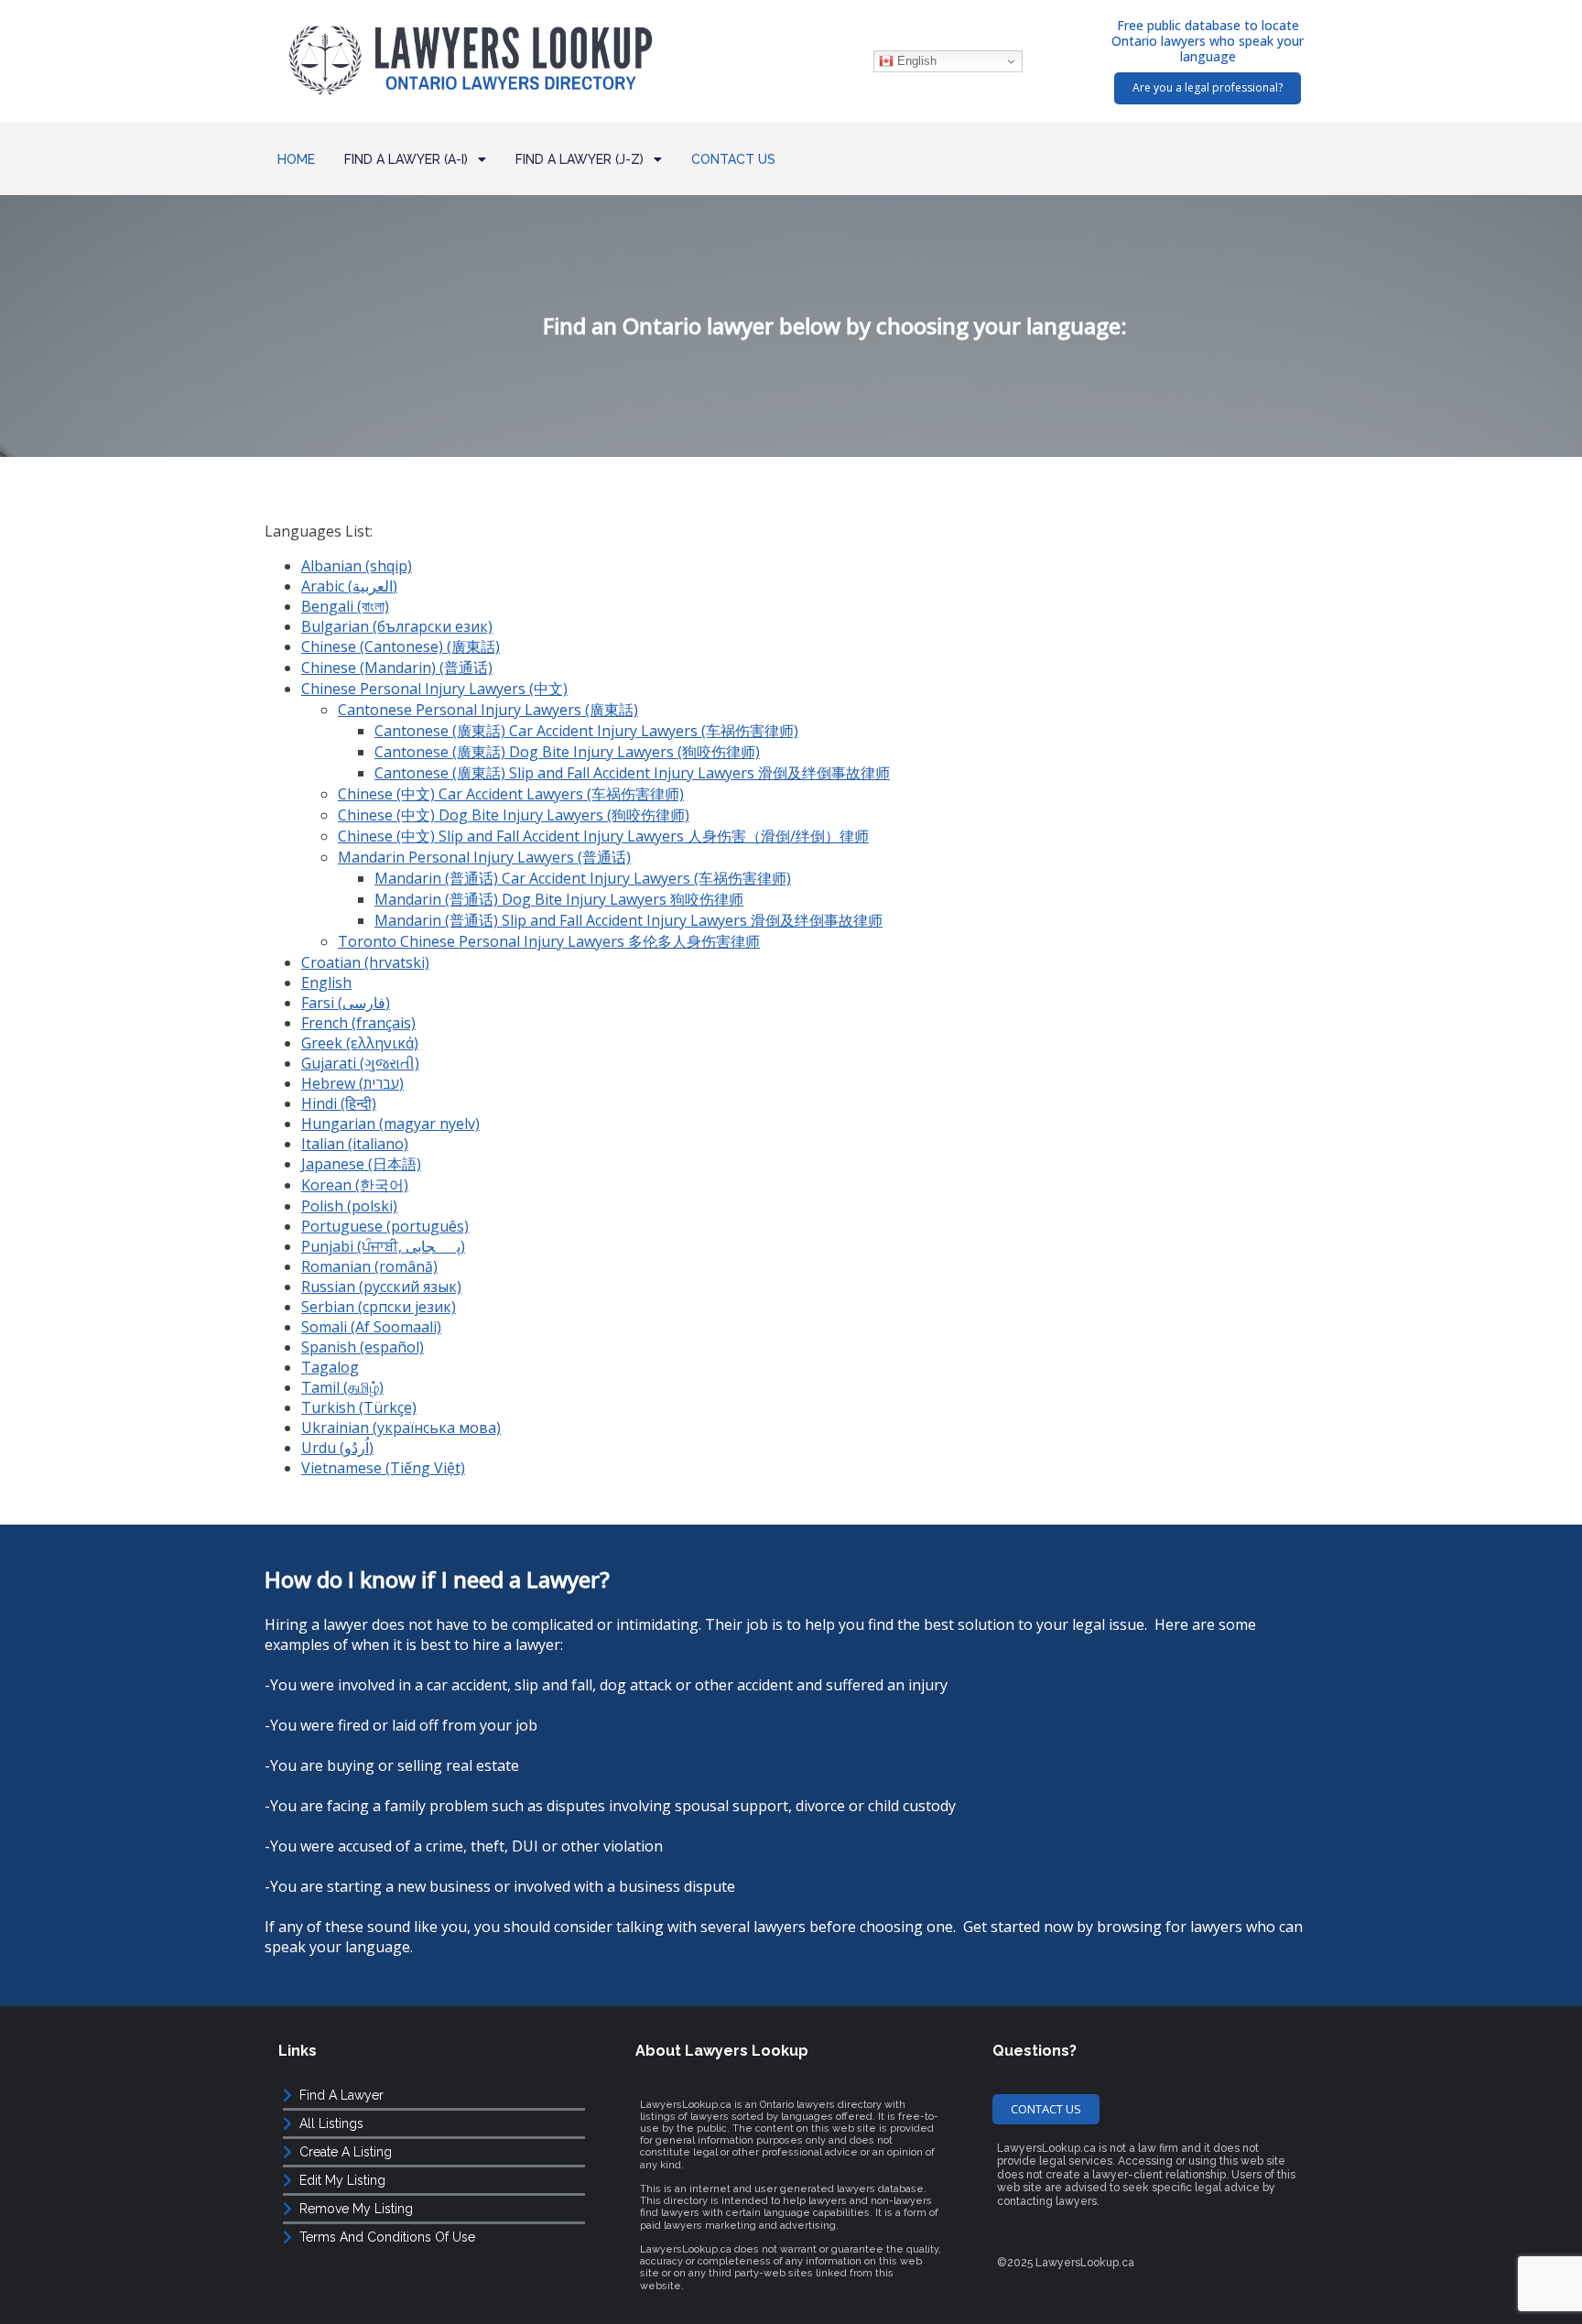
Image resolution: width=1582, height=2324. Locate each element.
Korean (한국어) (355, 1185)
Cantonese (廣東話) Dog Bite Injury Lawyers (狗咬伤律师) (567, 752)
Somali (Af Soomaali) (371, 1327)
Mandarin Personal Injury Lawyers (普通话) (484, 857)
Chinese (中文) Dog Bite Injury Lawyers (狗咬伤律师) (514, 815)
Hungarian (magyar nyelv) (390, 1124)
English (915, 61)
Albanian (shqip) (357, 566)
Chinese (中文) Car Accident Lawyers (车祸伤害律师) (511, 794)
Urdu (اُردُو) (337, 1448)
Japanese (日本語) (361, 1164)
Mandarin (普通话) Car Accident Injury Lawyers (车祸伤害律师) (583, 878)
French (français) (358, 1023)
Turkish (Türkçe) (359, 1407)
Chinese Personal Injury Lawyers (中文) (434, 689)
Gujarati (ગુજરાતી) (360, 1063)
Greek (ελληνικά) (360, 1043)
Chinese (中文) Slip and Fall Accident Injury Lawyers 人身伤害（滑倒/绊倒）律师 (603, 836)
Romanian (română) (369, 1266)
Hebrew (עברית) (352, 1083)
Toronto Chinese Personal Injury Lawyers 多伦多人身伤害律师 (549, 941)
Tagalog (330, 1367)
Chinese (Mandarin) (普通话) (397, 668)
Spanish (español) (363, 1347)
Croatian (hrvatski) (365, 962)
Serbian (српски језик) (379, 1307)
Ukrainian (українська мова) (401, 1428)
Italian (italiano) (355, 1144)
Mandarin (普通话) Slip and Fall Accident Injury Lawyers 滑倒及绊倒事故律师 (628, 920)
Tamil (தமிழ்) (342, 1387)
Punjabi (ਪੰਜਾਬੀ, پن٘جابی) (383, 1246)
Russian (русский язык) (381, 1287)
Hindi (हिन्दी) (339, 1103)
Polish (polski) (349, 1206)
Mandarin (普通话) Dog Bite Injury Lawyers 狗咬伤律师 (559, 899)
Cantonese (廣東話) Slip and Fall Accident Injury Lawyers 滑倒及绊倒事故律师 (632, 773)
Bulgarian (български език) (397, 626)
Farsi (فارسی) (346, 1003)
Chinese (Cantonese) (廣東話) (401, 646)
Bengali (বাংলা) (345, 606)
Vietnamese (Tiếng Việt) (383, 1468)
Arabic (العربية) (349, 586)
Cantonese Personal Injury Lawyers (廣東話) (488, 710)
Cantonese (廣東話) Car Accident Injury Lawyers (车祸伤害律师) (586, 731)
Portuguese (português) (385, 1226)
